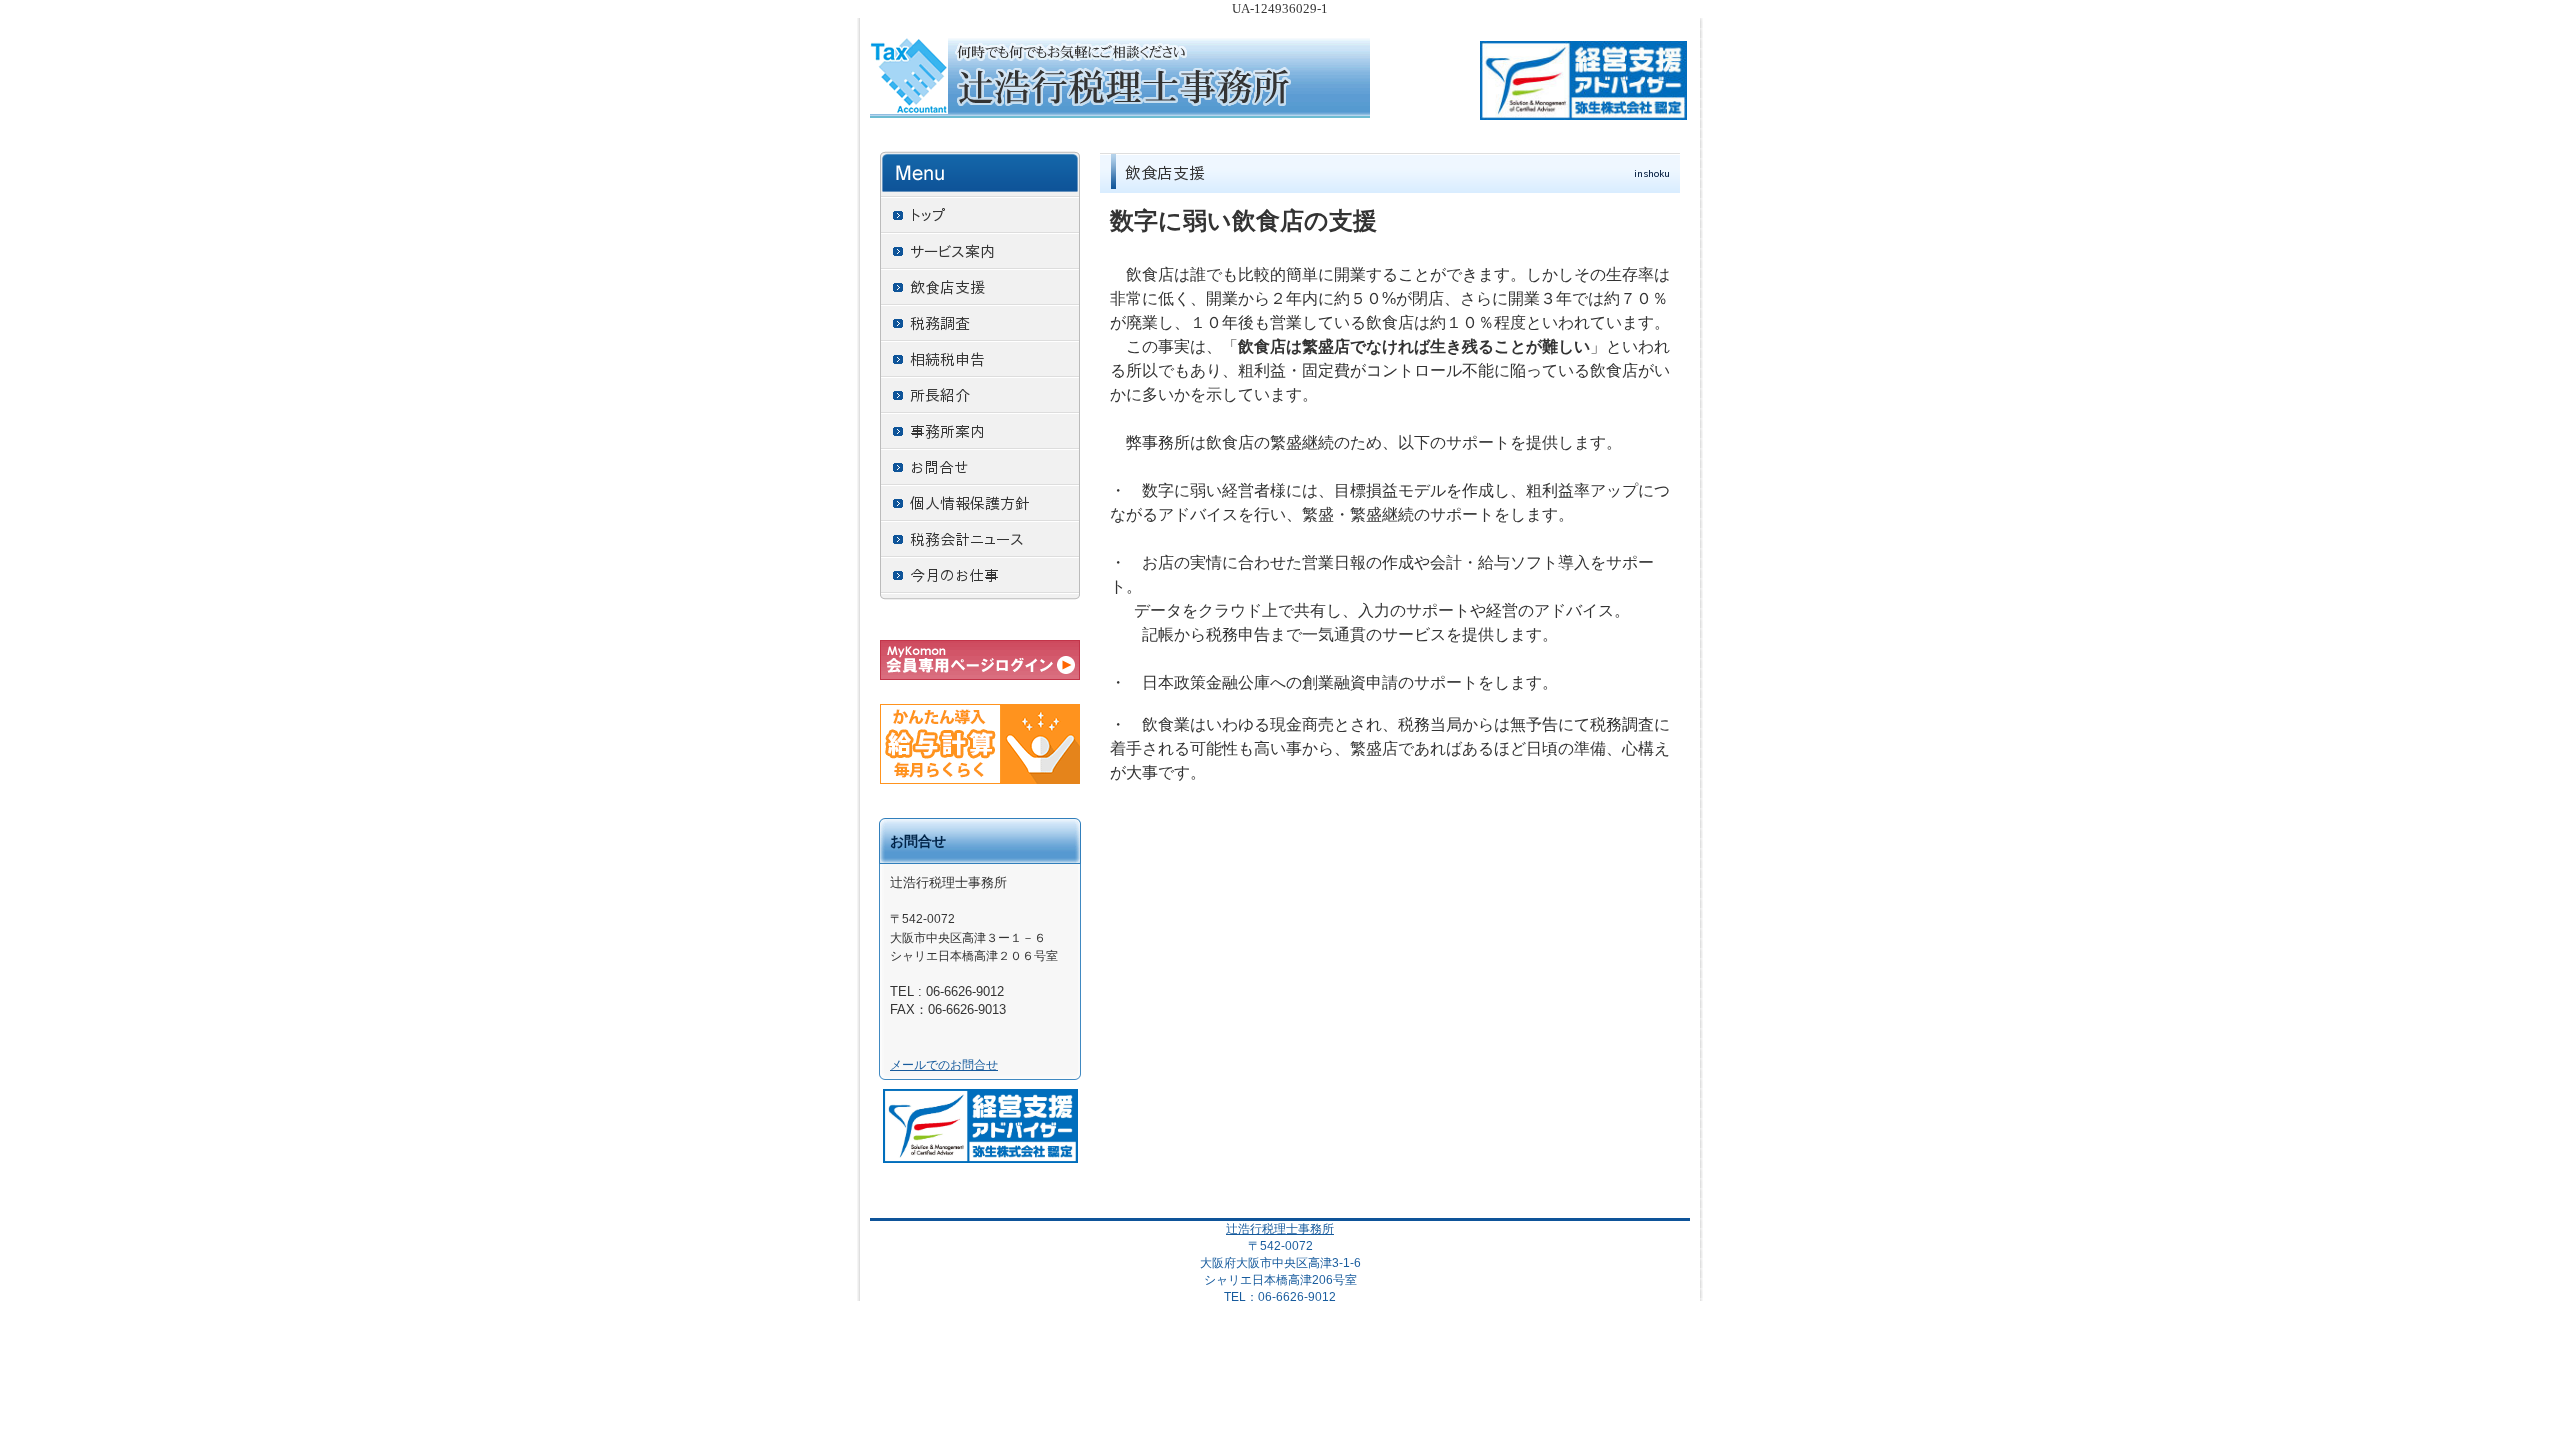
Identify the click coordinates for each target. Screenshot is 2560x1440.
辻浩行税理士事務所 (1280, 1229)
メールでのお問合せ (944, 1065)
